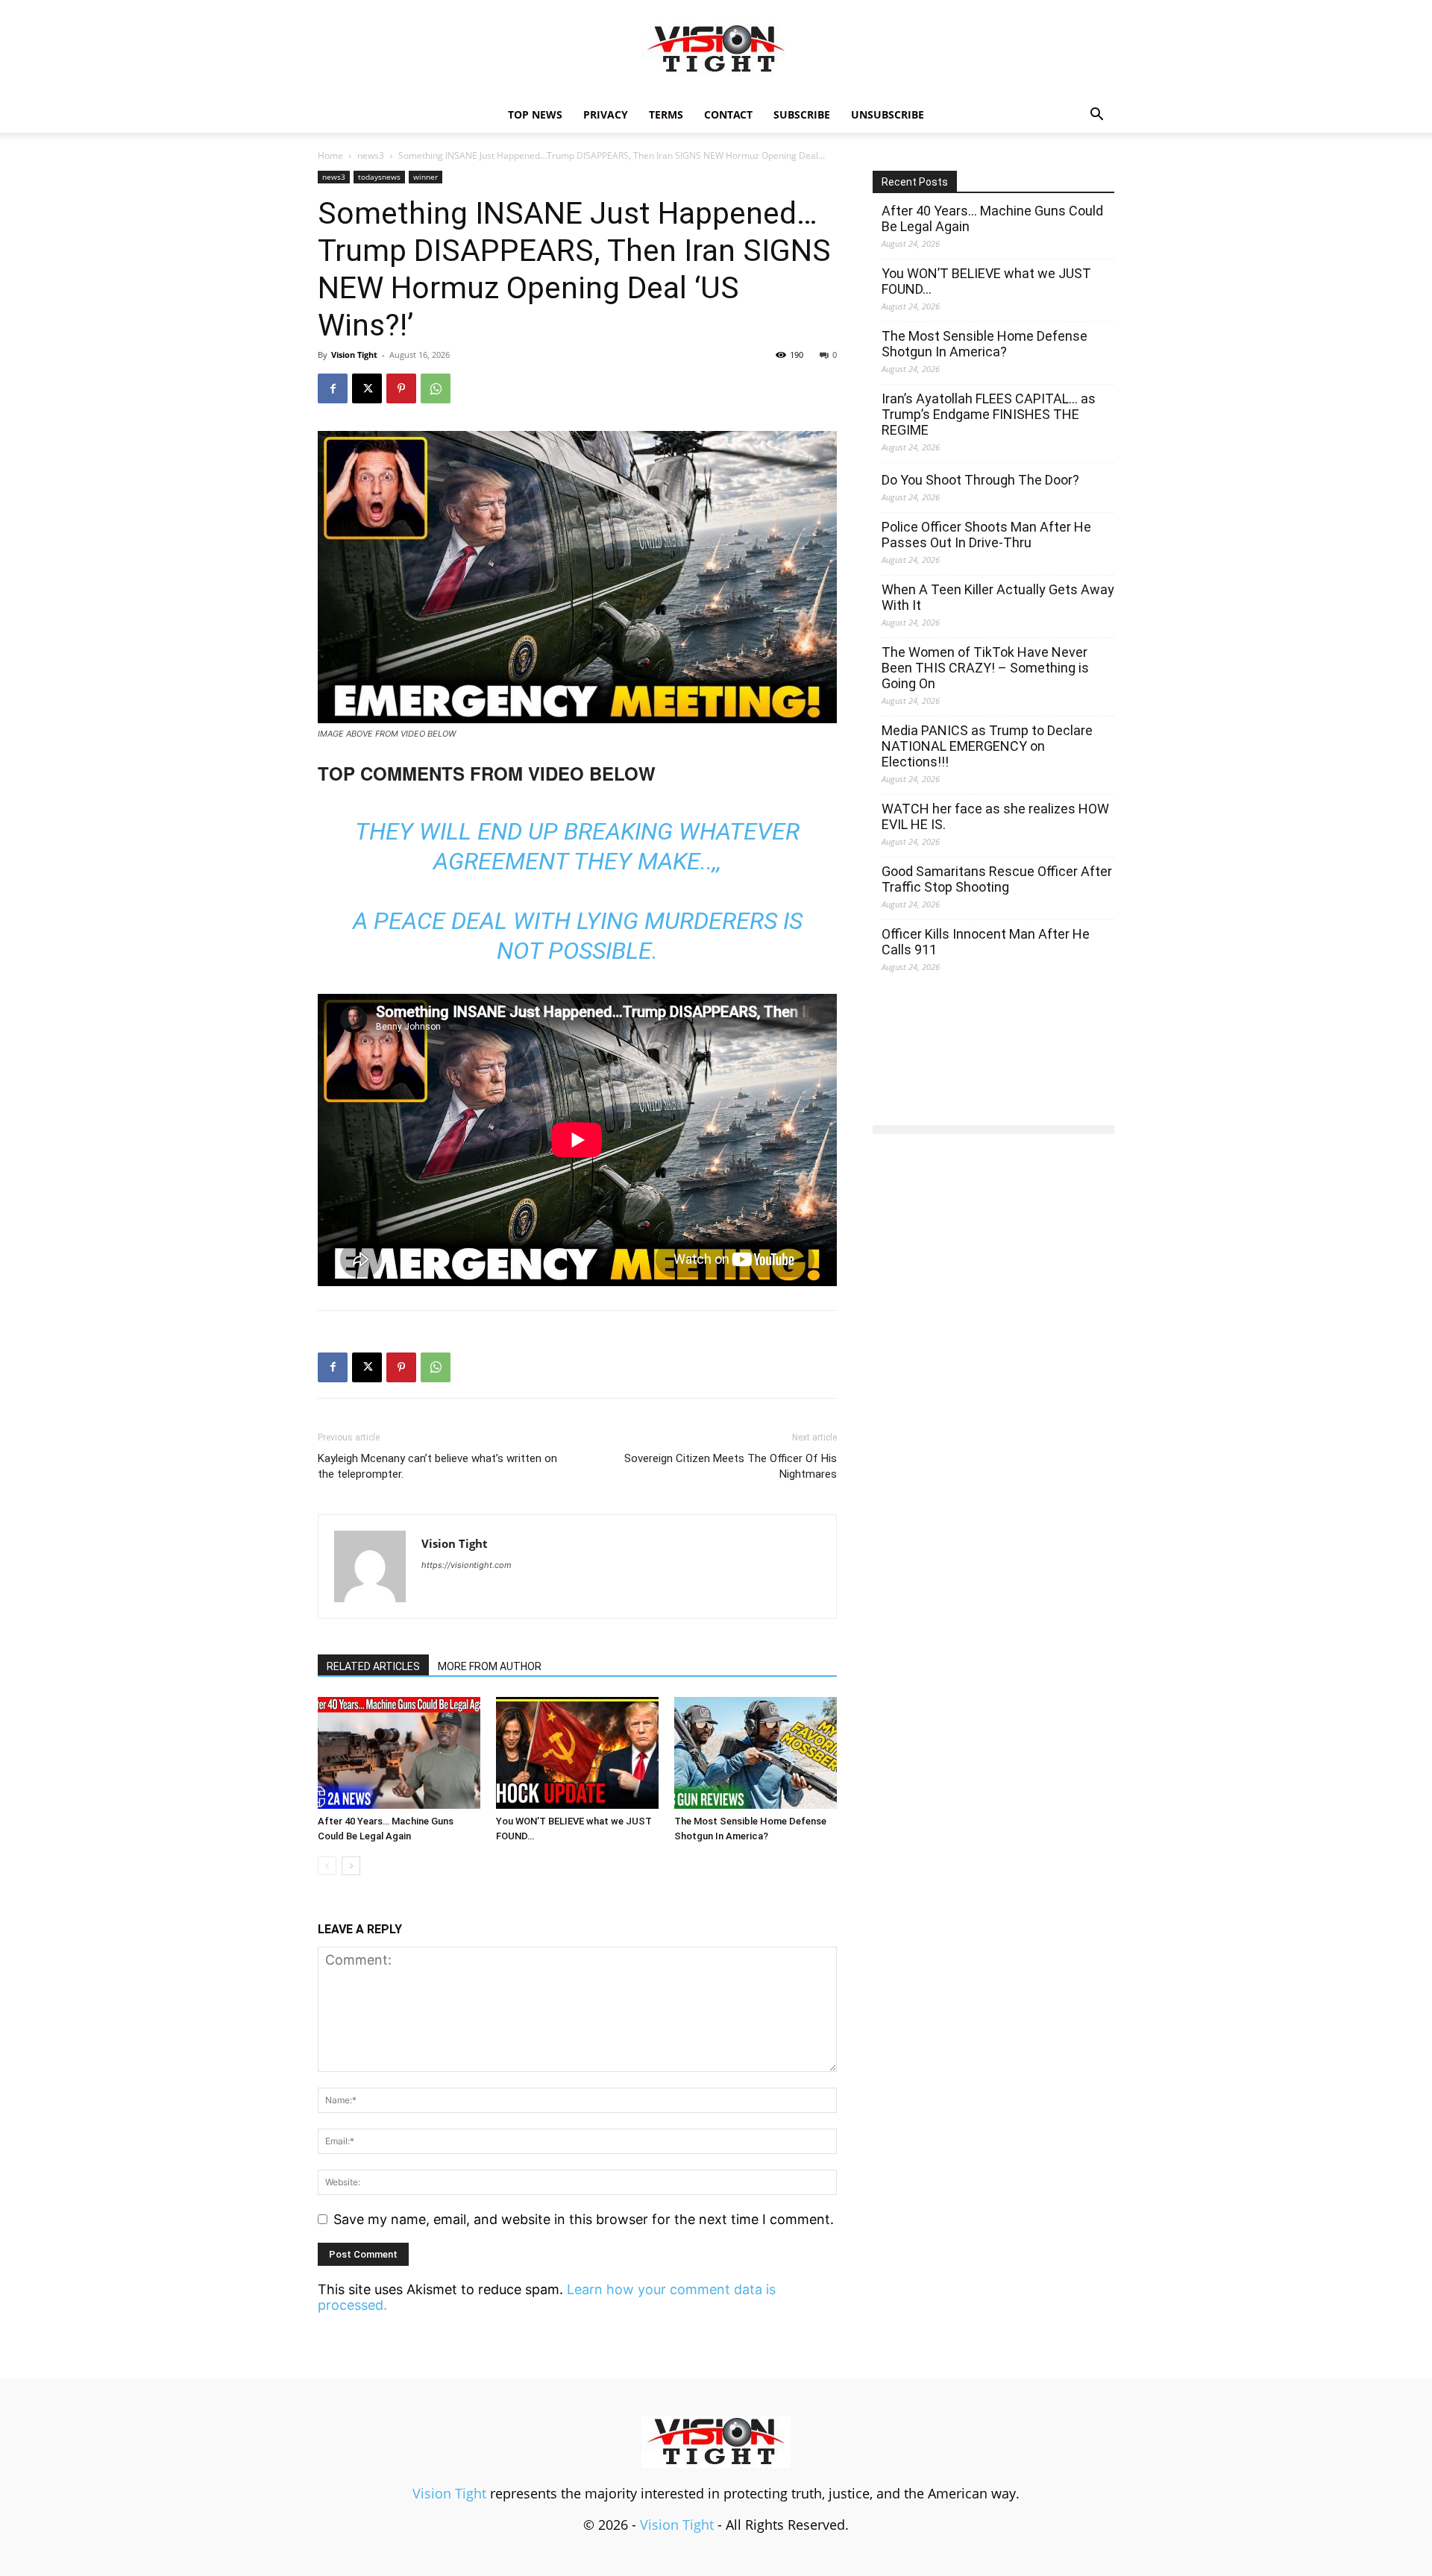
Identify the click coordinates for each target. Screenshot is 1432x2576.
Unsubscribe (888, 114)
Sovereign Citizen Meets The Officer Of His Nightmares (731, 1466)
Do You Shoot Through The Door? (980, 480)
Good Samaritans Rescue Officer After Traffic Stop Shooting (997, 879)
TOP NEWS (535, 114)
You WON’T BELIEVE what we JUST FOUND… (986, 281)
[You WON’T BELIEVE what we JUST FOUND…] (577, 1753)
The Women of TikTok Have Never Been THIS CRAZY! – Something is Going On (985, 668)
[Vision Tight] (716, 49)
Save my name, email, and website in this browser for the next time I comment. (584, 2219)
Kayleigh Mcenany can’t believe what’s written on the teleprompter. (437, 1466)
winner (425, 177)
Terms (666, 114)
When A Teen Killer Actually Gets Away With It (998, 597)
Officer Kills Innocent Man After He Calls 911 (986, 942)
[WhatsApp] (436, 388)
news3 (371, 155)
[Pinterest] (401, 388)
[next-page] (351, 1866)
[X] (367, 388)
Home (330, 155)
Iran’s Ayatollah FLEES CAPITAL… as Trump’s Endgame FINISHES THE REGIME (989, 414)
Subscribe (802, 114)
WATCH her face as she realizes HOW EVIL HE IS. (995, 816)
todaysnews (379, 177)
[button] (1096, 115)
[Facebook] (333, 388)
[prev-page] (327, 1866)
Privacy (606, 114)
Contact (728, 114)
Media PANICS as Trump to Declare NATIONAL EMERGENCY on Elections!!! (987, 746)
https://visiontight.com (467, 1565)
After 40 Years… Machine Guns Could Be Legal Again (992, 218)
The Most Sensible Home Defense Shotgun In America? (984, 344)
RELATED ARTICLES (373, 1666)
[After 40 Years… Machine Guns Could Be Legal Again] (399, 1753)
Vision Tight (354, 355)
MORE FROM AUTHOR (490, 1666)
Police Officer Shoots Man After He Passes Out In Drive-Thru (986, 535)
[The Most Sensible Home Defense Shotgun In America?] (756, 1753)
